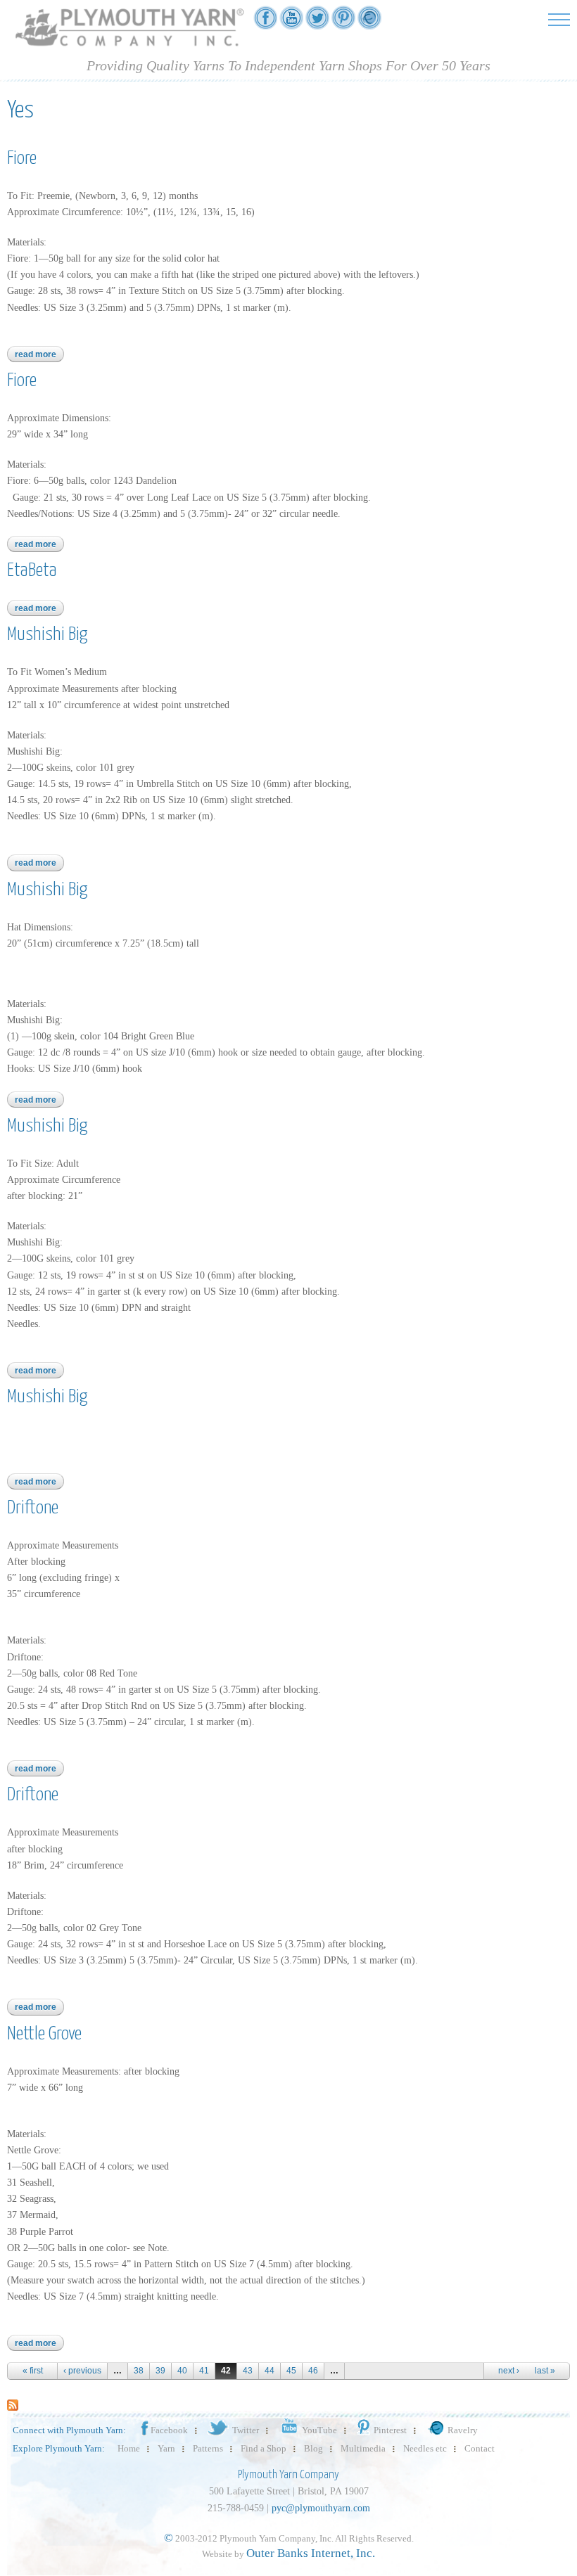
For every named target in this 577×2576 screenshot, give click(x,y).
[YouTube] (291, 22)
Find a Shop (264, 2448)
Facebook (169, 2430)
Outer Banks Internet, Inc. (311, 2553)
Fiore (22, 159)
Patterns (208, 2448)
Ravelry (463, 2430)
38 (139, 2371)
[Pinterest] (343, 22)
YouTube (319, 2430)
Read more (39, 354)
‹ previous (82, 2371)
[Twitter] (317, 22)
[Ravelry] (369, 22)
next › (509, 2371)
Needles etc (425, 2448)
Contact (480, 2448)
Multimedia (363, 2448)
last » (545, 2371)
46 (313, 2371)
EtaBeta (32, 571)
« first (33, 2371)
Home (129, 2448)
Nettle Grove (44, 2034)
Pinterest (390, 2430)
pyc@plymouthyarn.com (321, 2508)
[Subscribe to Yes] (13, 2404)
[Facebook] (265, 22)
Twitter (246, 2430)
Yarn (166, 2448)
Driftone (33, 1508)
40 (182, 2371)
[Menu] (559, 19)
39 (160, 2371)
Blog (313, 2448)
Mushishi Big (47, 635)
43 (248, 2371)
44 (270, 2371)
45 (291, 2371)
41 (204, 2371)
